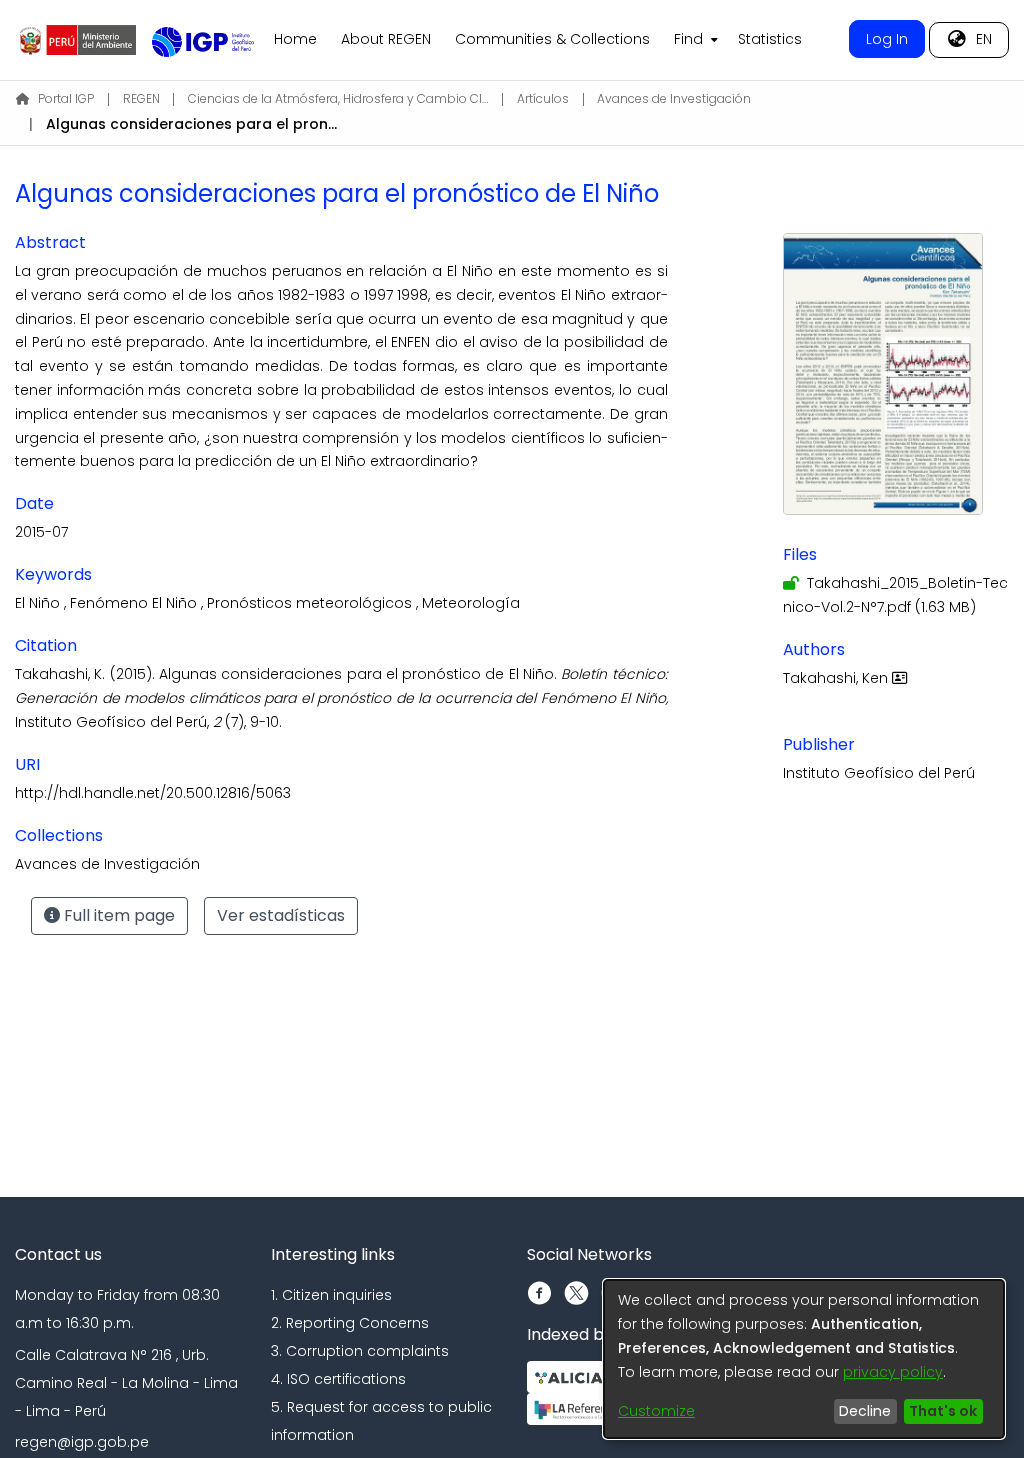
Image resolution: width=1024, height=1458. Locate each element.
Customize (656, 1411)
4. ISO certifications (338, 1379)
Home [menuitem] (295, 39)
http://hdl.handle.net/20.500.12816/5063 (153, 793)
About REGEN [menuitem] (386, 39)
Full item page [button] (117, 915)
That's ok (943, 1411)
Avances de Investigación (674, 98)
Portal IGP (66, 98)
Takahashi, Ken (837, 678)
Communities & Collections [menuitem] (552, 39)
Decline (865, 1411)
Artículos (543, 98)
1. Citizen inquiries (331, 1295)
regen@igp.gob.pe (82, 1442)
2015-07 (41, 532)
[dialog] (804, 1359)
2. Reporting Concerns (350, 1323)
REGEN (141, 98)
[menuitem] (694, 40)
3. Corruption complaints (360, 1351)
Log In (887, 39)
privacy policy (893, 1372)
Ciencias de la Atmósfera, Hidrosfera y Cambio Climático (338, 98)
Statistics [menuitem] (770, 39)
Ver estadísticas (281, 915)
